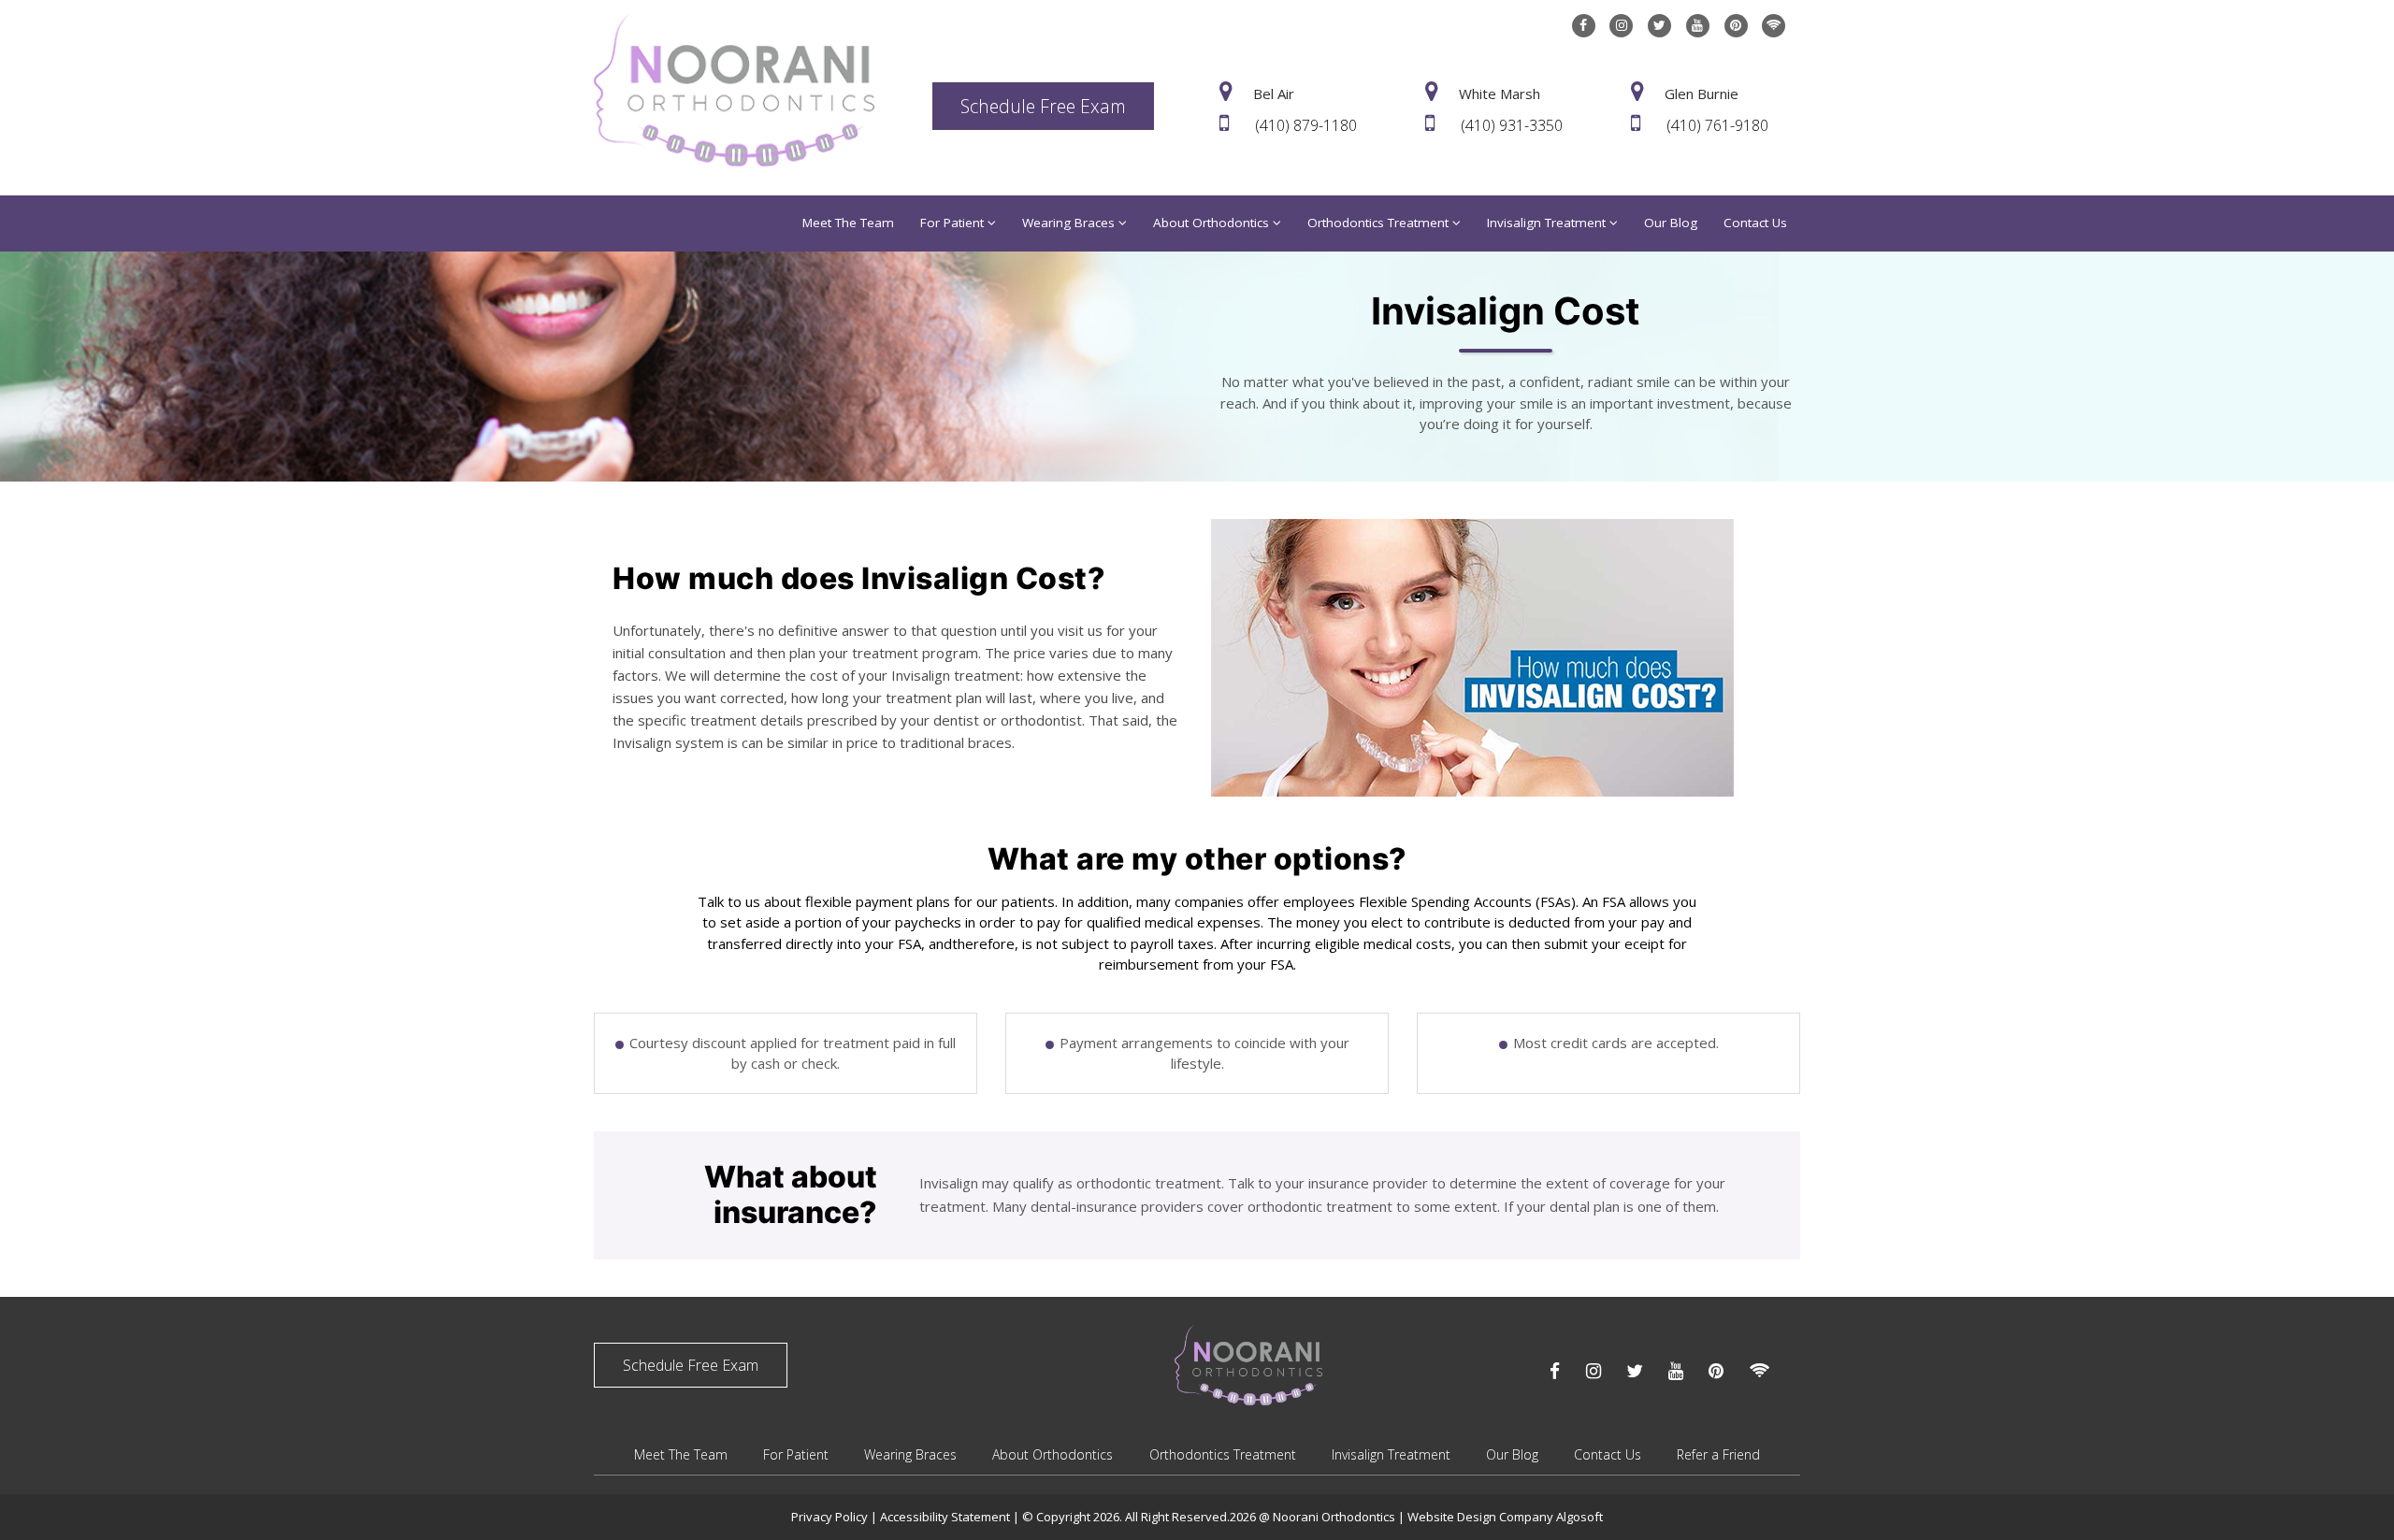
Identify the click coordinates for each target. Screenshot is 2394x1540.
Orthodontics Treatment (1380, 223)
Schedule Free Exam (1043, 106)
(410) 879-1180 (1306, 125)
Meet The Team (848, 223)
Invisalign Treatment (1548, 223)
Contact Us (1755, 223)
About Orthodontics (1213, 223)
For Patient (954, 223)
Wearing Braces (1070, 223)
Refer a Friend (1718, 1454)
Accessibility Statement (946, 1517)
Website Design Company (1482, 1517)
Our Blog (1671, 223)
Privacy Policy (829, 1517)
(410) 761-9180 (1717, 125)
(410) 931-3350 (1512, 125)
